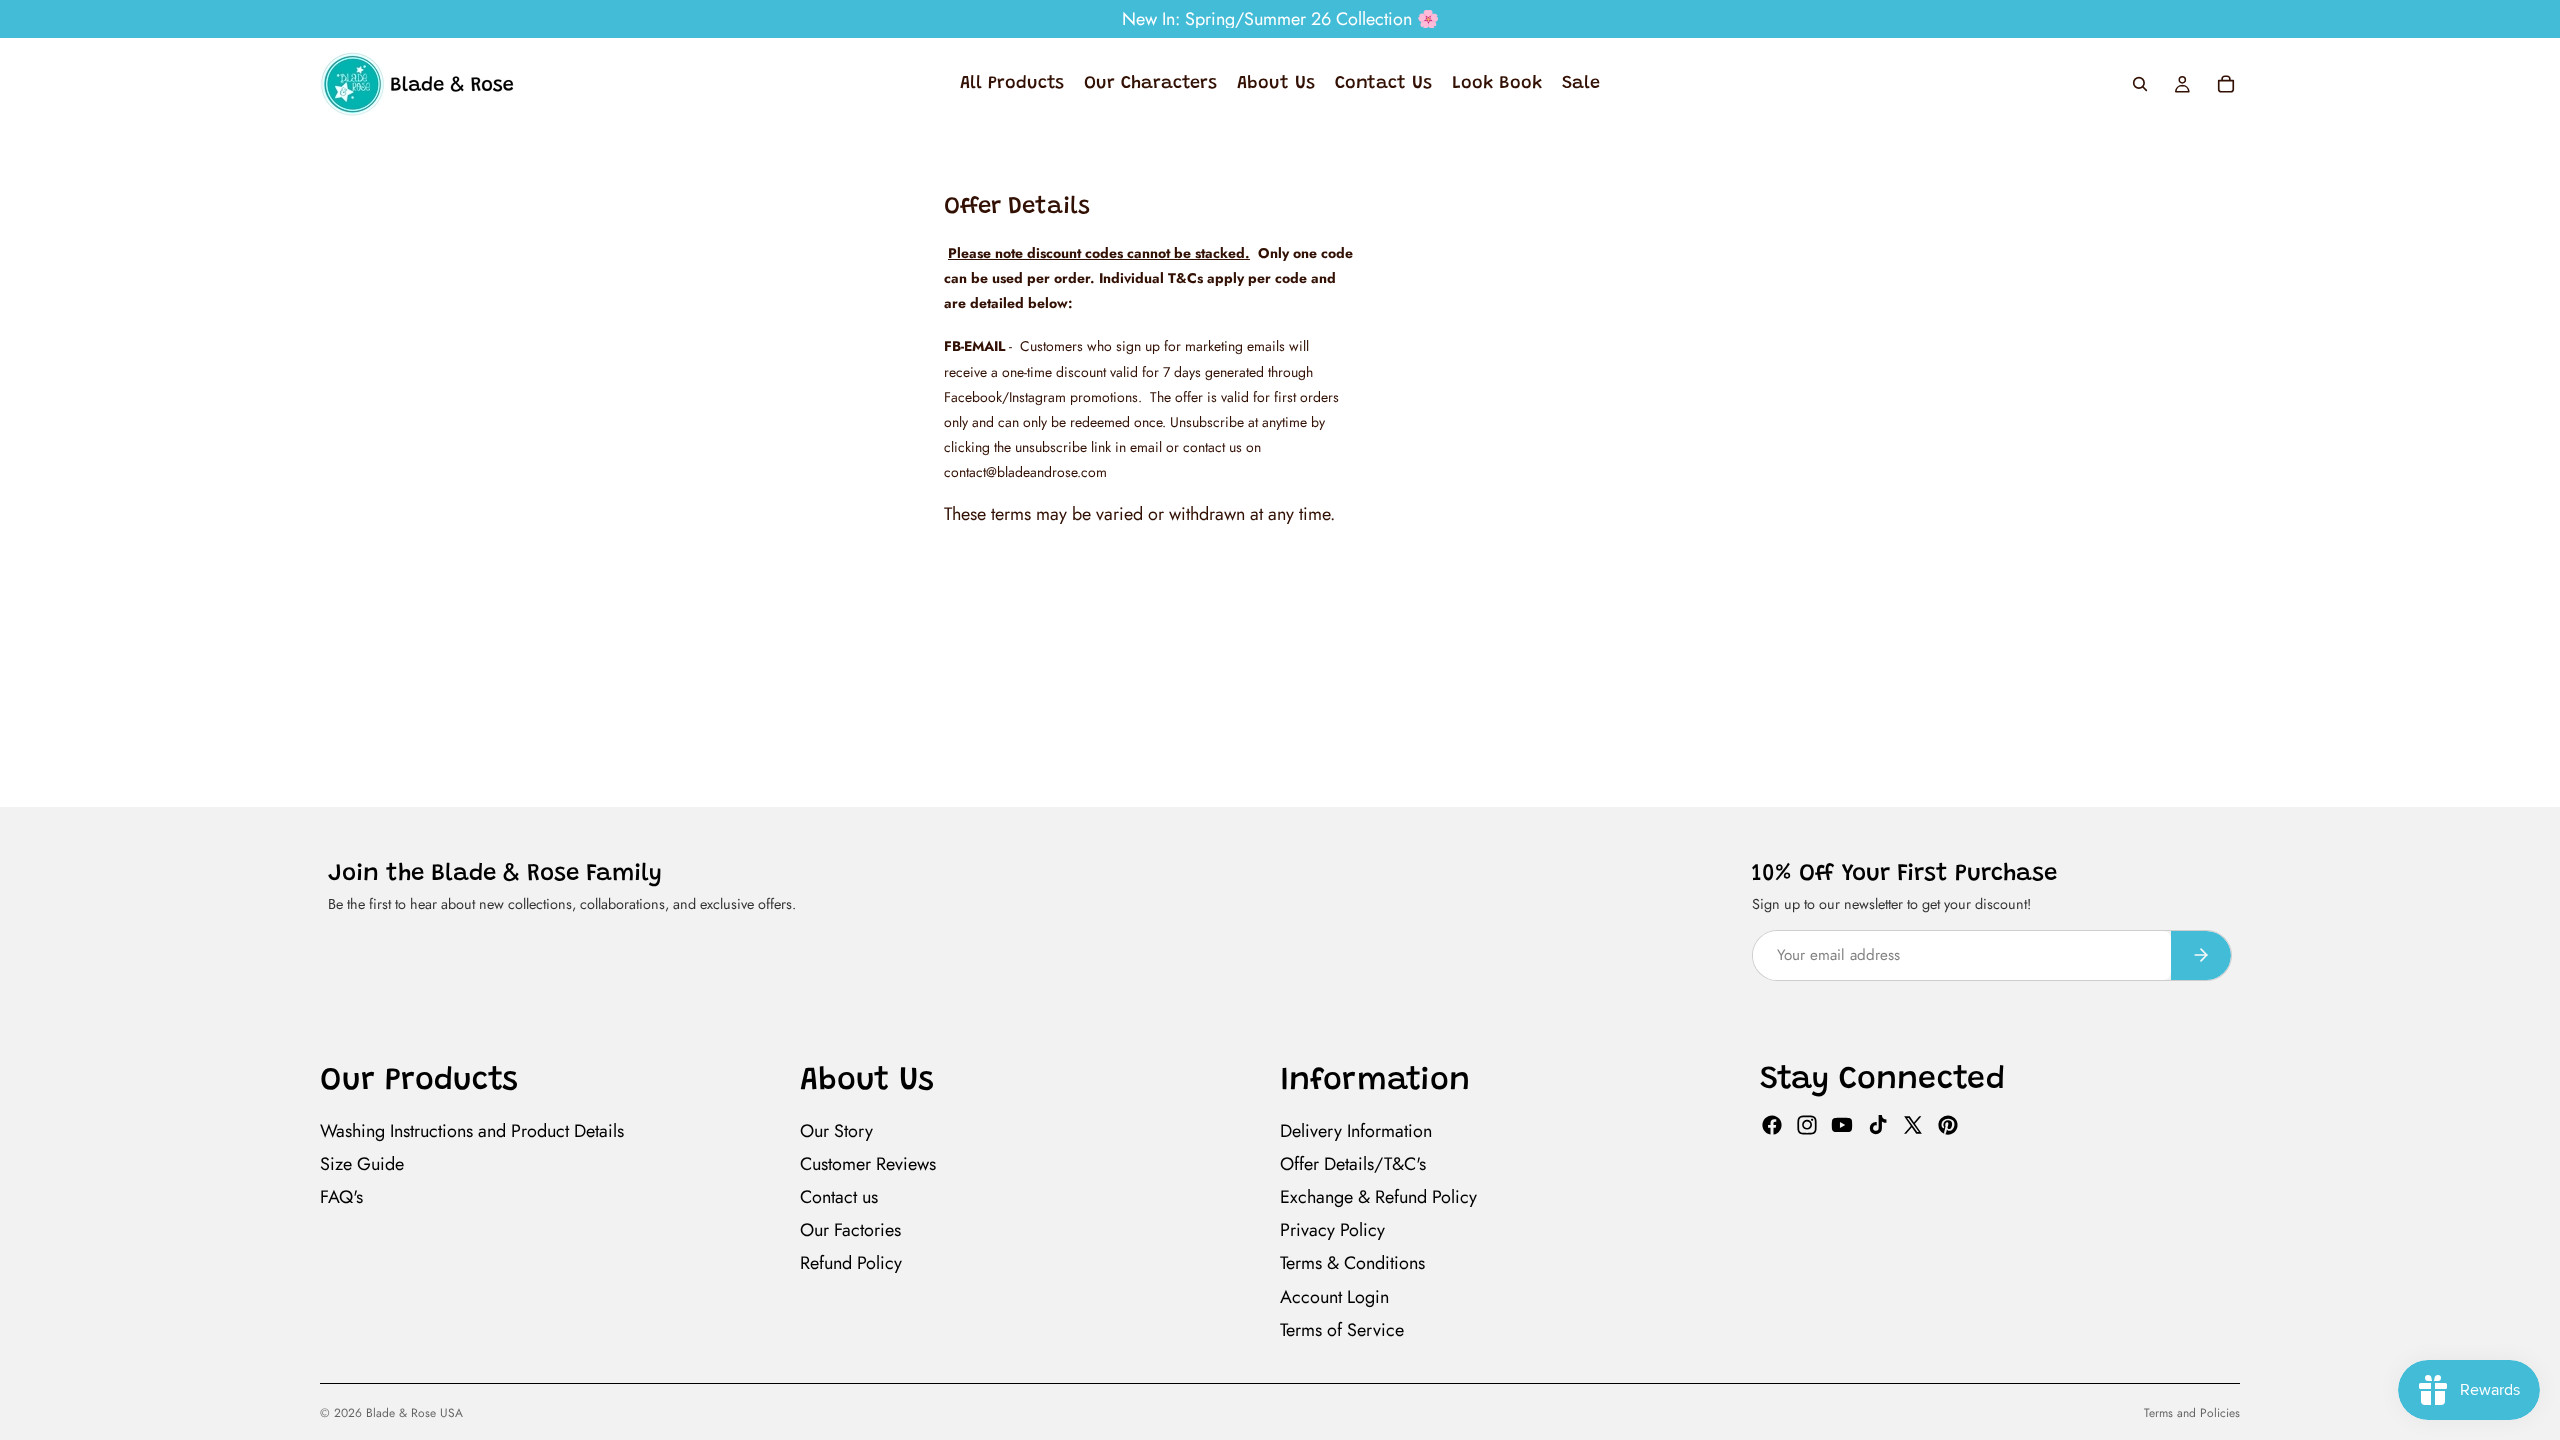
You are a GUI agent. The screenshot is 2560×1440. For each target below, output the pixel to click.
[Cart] (2226, 84)
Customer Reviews (868, 1164)
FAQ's (341, 1197)
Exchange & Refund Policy (1378, 1197)
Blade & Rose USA (414, 1413)
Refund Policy (851, 1263)
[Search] (2140, 84)
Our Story (836, 1131)
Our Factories (850, 1230)
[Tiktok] (1878, 1125)
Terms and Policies (2192, 1413)
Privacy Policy (1332, 1230)
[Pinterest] (1948, 1125)
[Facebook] (1772, 1125)
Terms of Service (1342, 1330)
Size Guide (362, 1164)
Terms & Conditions (1352, 1263)
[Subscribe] (2201, 955)
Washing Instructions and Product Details (472, 1131)
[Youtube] (1842, 1125)
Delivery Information (1356, 1131)
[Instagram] (1807, 1125)
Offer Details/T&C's (1353, 1164)
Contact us (839, 1197)
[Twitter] (1913, 1125)
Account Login (1334, 1297)
